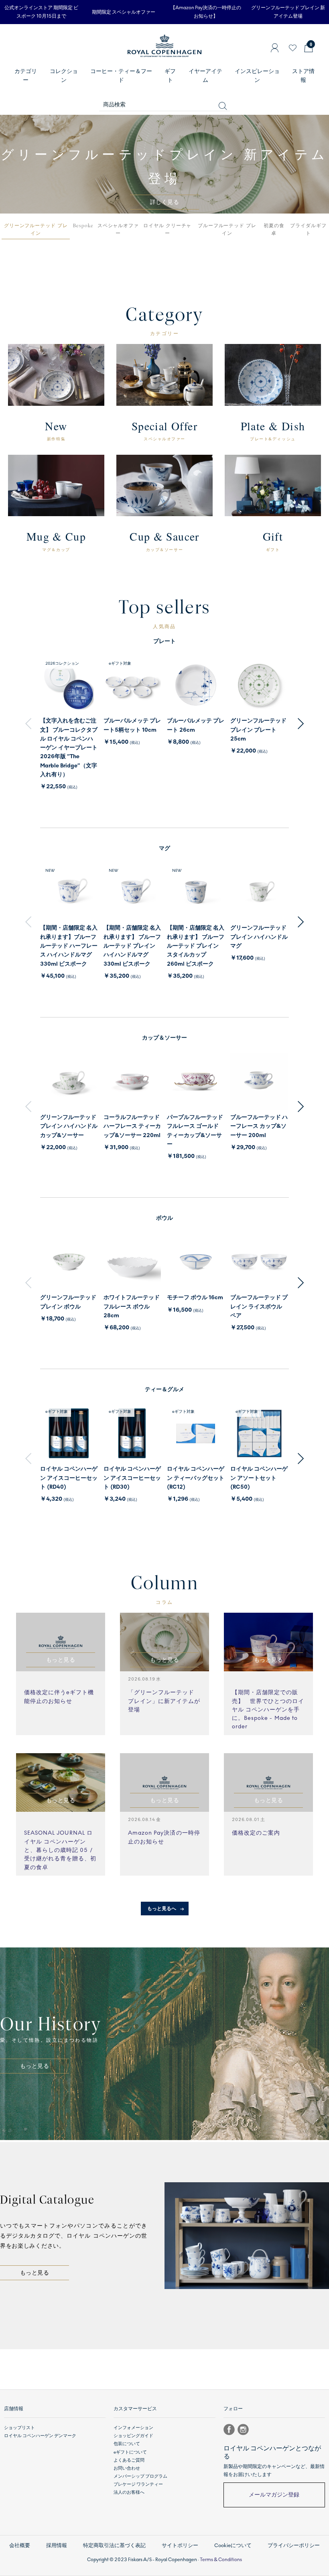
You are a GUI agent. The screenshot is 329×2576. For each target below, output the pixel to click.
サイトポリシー (180, 2545)
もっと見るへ (162, 1909)
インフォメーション (133, 2428)
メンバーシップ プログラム (140, 2476)
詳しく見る (164, 202)
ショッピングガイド (133, 2436)
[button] (36, 230)
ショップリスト (19, 2428)
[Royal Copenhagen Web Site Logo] (164, 51)
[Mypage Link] (275, 48)
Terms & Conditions (221, 2560)
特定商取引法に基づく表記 (114, 2545)
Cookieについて (233, 2545)
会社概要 (20, 2545)
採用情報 (57, 2545)
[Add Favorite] (293, 48)
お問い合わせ (127, 2468)
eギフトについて (130, 2452)
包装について (127, 2444)
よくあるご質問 (129, 2460)
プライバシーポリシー (294, 2545)
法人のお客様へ (129, 2492)
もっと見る (35, 2066)
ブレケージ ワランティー (138, 2484)
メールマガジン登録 (274, 2495)
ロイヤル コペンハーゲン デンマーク (40, 2436)
